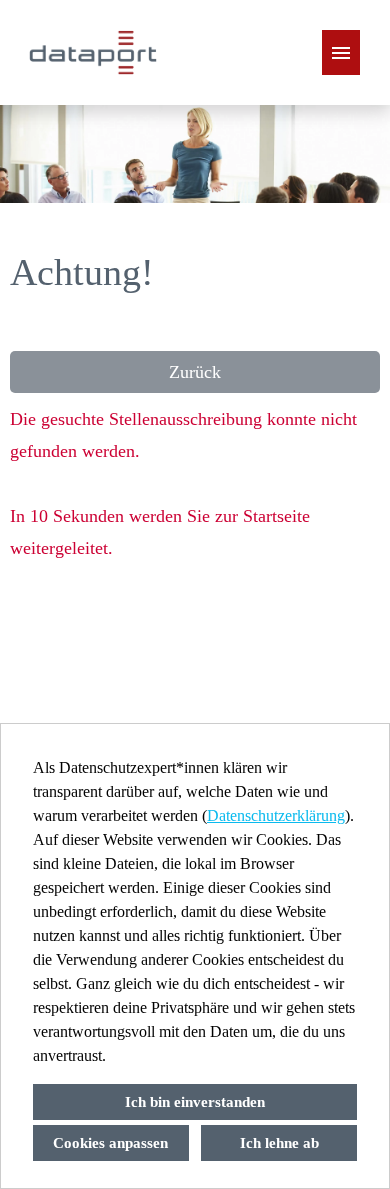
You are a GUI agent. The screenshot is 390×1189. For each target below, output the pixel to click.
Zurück (195, 372)
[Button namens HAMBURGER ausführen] (341, 52)
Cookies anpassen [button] (110, 1143)
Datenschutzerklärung (276, 815)
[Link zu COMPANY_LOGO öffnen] (93, 52)
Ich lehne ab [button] (279, 1143)
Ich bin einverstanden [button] (195, 1102)
